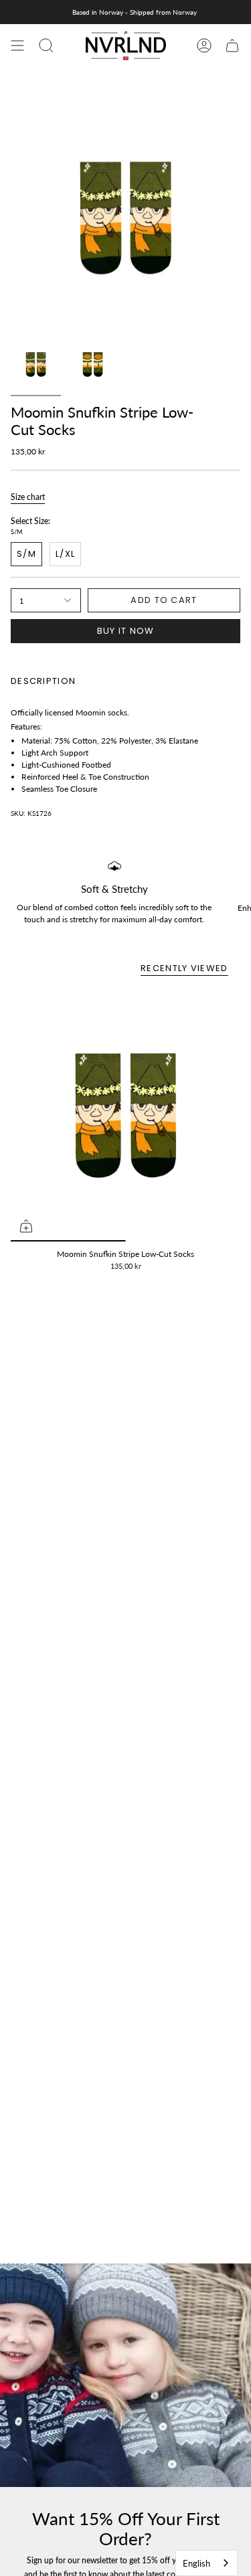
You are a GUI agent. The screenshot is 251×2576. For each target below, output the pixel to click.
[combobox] (206, 2563)
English (196, 2563)
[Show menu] (17, 46)
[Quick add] (26, 1226)
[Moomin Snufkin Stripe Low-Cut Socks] (125, 1115)
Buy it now (126, 631)
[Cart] (232, 46)
